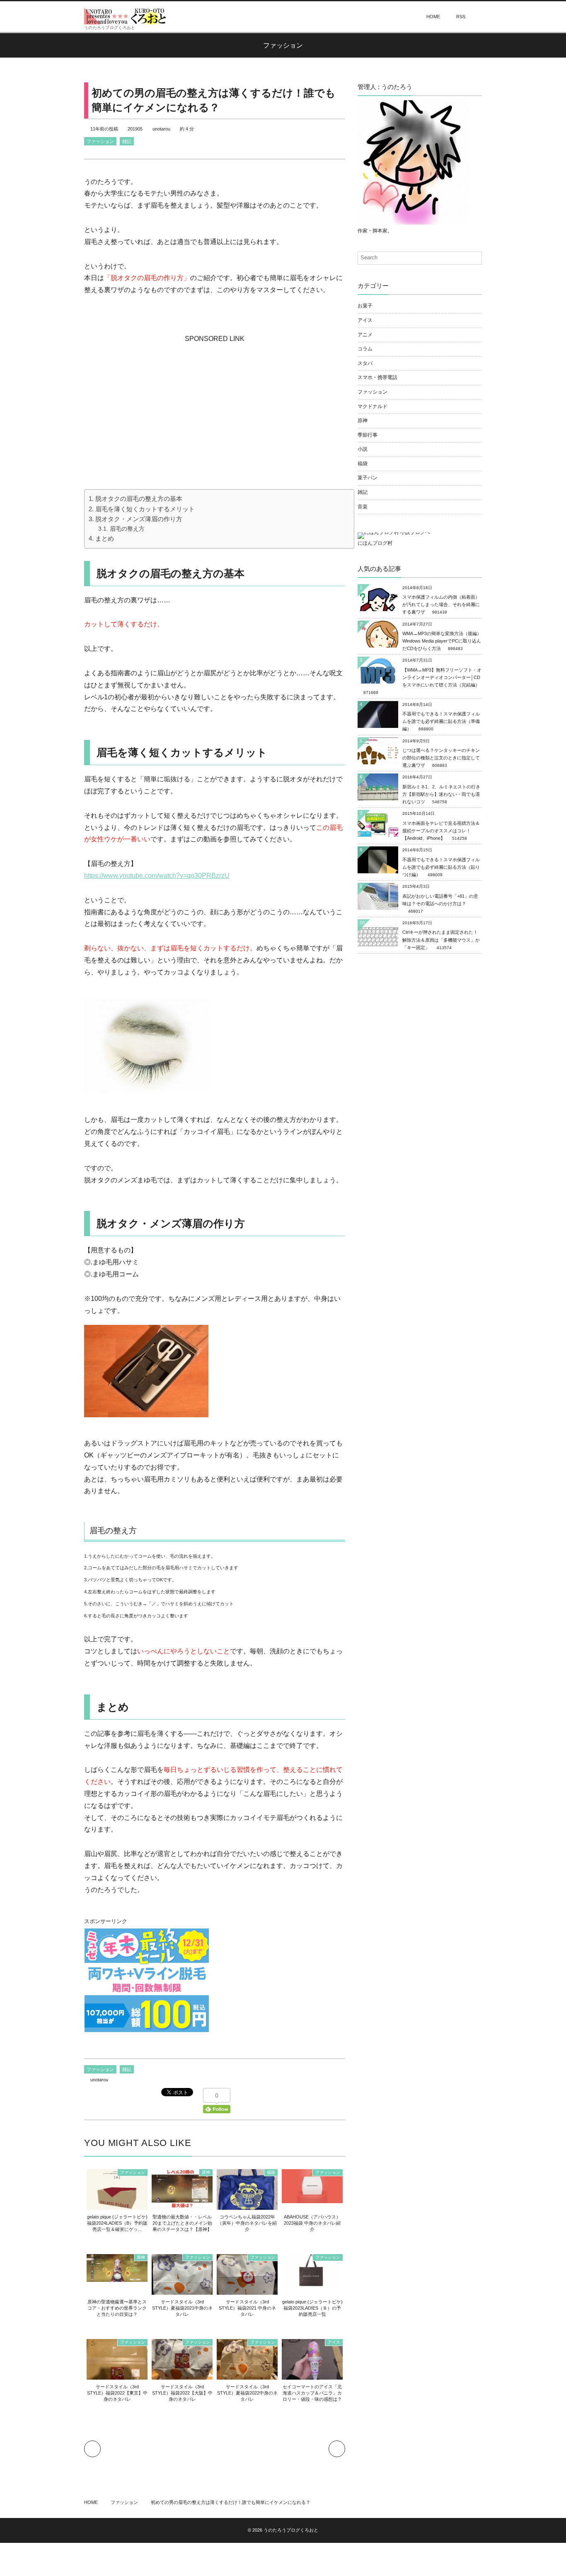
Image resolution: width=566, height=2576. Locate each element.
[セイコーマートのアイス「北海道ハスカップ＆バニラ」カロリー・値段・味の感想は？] (312, 2376)
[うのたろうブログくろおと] (126, 16)
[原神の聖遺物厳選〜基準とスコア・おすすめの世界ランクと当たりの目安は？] (117, 2278)
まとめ (105, 538)
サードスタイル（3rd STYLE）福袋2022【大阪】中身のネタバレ (182, 2393)
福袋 (271, 2172)
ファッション (100, 141)
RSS (461, 17)
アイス (334, 2342)
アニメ (365, 335)
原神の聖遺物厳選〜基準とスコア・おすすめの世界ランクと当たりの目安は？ (117, 2308)
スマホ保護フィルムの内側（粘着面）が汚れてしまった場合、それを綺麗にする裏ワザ (441, 604)
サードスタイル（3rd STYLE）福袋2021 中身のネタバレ (247, 2308)
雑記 (127, 141)
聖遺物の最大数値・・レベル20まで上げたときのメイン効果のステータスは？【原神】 (182, 2223)
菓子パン (368, 478)
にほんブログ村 (375, 543)
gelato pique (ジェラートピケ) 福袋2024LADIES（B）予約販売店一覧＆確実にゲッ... (117, 2223)
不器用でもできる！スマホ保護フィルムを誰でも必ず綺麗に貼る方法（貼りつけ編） (441, 867)
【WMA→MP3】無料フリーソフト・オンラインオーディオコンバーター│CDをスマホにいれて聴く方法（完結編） (442, 677)
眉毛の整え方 (127, 529)
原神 (206, 2172)
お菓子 (365, 306)
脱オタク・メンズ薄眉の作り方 (139, 519)
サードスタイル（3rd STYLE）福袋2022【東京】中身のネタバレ (117, 2393)
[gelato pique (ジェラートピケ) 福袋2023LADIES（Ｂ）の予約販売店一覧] (312, 2284)
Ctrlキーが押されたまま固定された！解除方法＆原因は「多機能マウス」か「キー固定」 (441, 940)
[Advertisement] (215, 397)
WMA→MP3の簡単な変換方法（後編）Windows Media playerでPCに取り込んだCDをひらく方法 (442, 641)
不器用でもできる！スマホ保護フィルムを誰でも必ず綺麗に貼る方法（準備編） (441, 721)
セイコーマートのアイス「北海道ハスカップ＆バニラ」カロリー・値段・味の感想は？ (312, 2393)
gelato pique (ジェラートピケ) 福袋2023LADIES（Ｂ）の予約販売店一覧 (312, 2308)
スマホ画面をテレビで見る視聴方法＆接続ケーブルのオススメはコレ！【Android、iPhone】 (441, 831)
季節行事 (368, 435)
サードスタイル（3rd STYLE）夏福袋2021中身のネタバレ (182, 2308)
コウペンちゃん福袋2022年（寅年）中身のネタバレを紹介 (247, 2223)
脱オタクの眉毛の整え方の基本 (139, 499)
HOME (433, 17)
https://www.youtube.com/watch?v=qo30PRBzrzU (157, 876)
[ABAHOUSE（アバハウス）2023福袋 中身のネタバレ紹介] (312, 2199)
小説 (363, 449)
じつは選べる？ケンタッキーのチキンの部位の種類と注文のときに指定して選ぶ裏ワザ (441, 758)
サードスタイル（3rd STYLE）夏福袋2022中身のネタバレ (247, 2393)
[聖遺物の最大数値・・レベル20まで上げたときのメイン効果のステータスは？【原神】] (182, 2204)
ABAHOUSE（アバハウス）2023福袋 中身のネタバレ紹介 (312, 2223)
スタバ (365, 363)
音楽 (363, 507)
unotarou (161, 129)
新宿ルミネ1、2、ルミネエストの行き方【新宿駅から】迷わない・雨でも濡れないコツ (441, 794)
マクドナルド (372, 406)
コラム (365, 349)
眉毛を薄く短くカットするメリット (145, 509)
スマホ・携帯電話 (377, 377)
